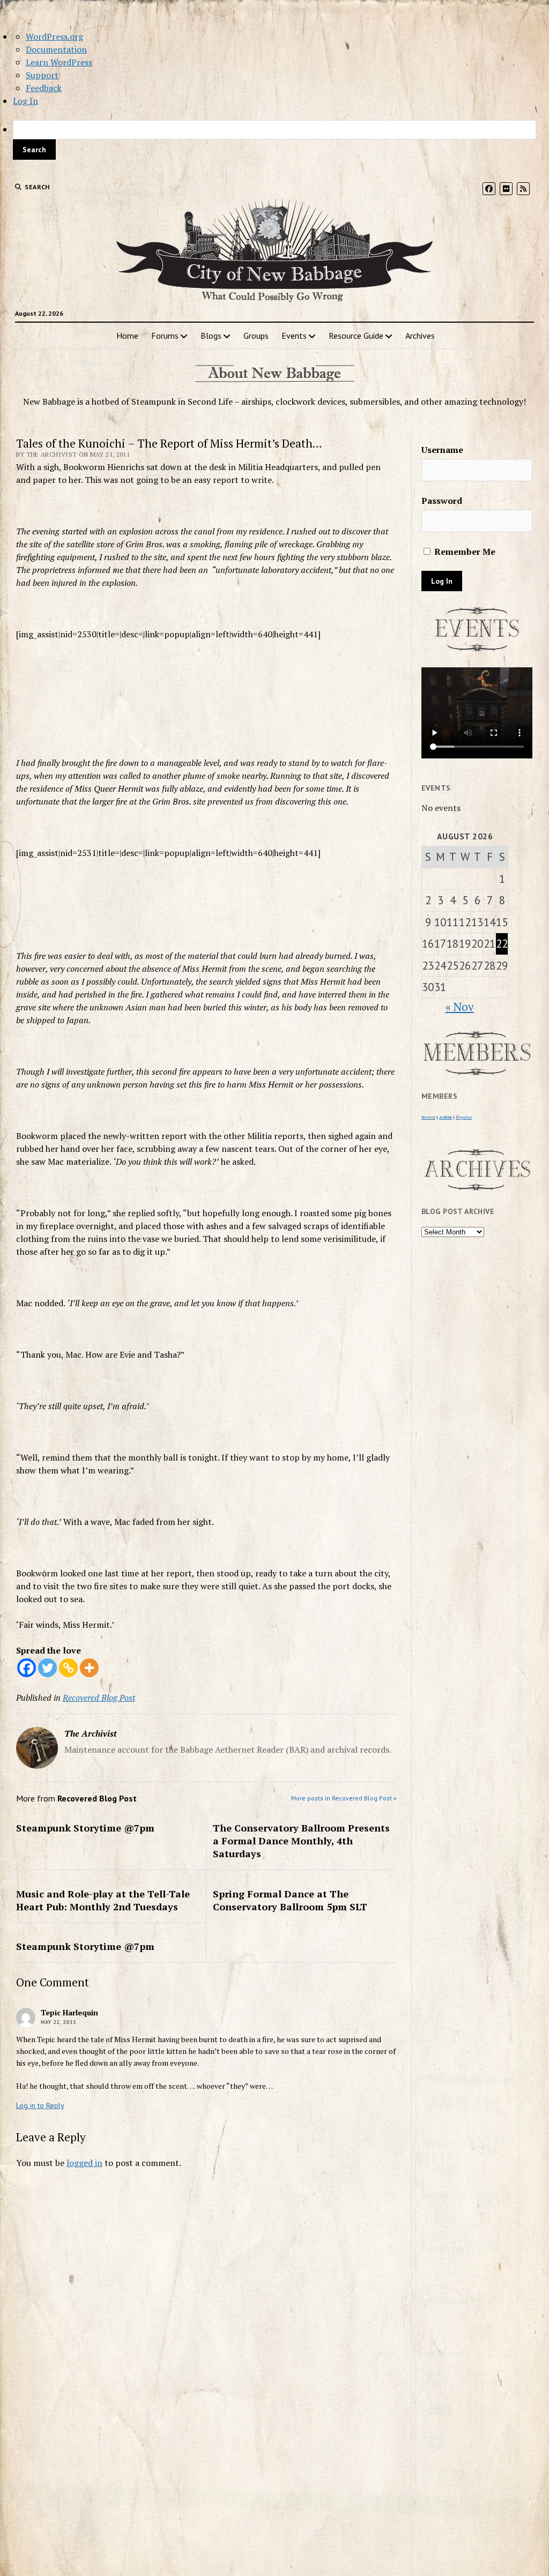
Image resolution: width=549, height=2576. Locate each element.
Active (446, 1117)
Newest (428, 1117)
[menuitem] (274, 140)
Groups (256, 336)
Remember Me (464, 552)
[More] (89, 1668)
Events (294, 336)
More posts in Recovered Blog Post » (344, 1798)
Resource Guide (356, 336)
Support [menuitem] (42, 75)
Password (442, 501)
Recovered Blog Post (99, 1698)
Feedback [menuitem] (44, 88)
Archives (420, 336)
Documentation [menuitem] (56, 49)
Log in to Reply (40, 2105)
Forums (165, 336)
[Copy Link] (68, 1668)
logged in (84, 2163)
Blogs (211, 336)
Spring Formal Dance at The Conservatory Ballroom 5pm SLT (290, 1900)
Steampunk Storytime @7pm (85, 1828)
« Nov (460, 1007)
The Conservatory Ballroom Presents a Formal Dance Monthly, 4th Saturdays (301, 1841)
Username (442, 450)
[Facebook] (27, 1668)
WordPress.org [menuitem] (54, 36)
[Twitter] (47, 1668)
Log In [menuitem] (25, 101)
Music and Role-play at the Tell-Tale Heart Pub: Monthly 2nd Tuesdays (103, 1900)
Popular (464, 1117)
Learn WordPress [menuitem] (59, 62)
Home (127, 336)
